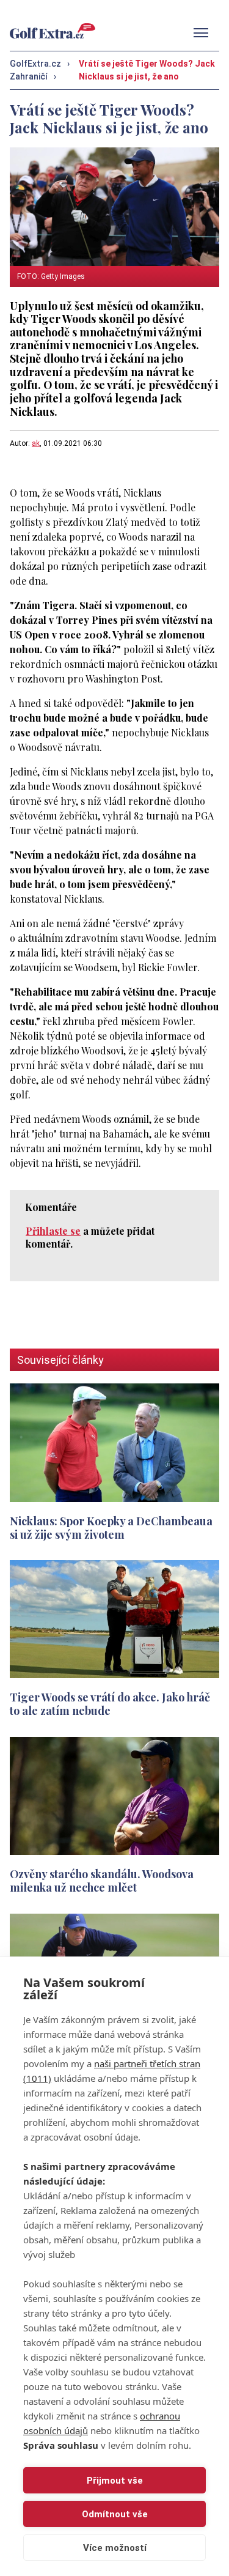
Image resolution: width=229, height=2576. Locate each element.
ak (36, 443)
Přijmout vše (115, 2481)
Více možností (115, 2548)
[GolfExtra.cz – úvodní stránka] (53, 31)
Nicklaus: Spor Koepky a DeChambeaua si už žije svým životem (111, 1527)
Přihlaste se (53, 1231)
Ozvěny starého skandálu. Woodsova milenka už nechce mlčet (102, 1880)
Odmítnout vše (115, 2514)
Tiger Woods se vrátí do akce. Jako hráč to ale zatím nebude (110, 1704)
